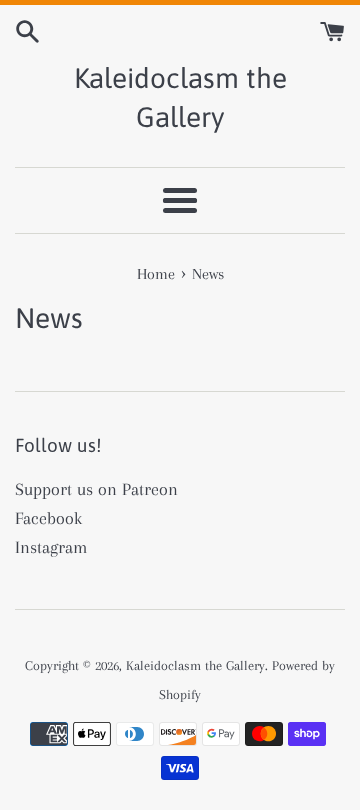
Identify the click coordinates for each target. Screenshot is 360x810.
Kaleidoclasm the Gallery (180, 97)
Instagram (51, 547)
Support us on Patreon (96, 489)
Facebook (48, 518)
